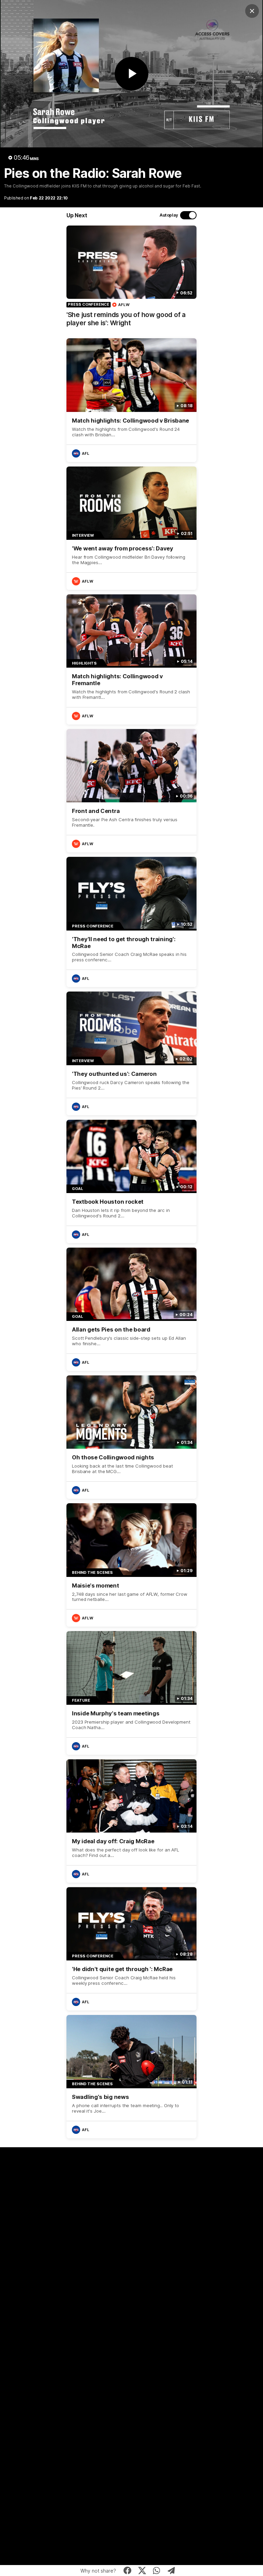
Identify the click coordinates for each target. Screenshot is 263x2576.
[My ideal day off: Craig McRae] (131, 1821)
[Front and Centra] (131, 791)
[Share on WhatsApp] (157, 2571)
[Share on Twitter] (142, 2571)
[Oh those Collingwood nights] (131, 1437)
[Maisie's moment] (131, 1565)
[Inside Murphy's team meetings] (131, 1693)
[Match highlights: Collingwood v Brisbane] (131, 400)
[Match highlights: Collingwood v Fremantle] (131, 659)
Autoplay (169, 215)
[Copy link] (171, 2571)
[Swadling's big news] (131, 2077)
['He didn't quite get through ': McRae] (131, 1949)
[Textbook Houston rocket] (131, 1181)
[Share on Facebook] (128, 2571)
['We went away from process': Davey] (131, 528)
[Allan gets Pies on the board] (131, 1309)
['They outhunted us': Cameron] (131, 1053)
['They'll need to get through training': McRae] (131, 922)
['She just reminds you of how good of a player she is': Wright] (131, 280)
